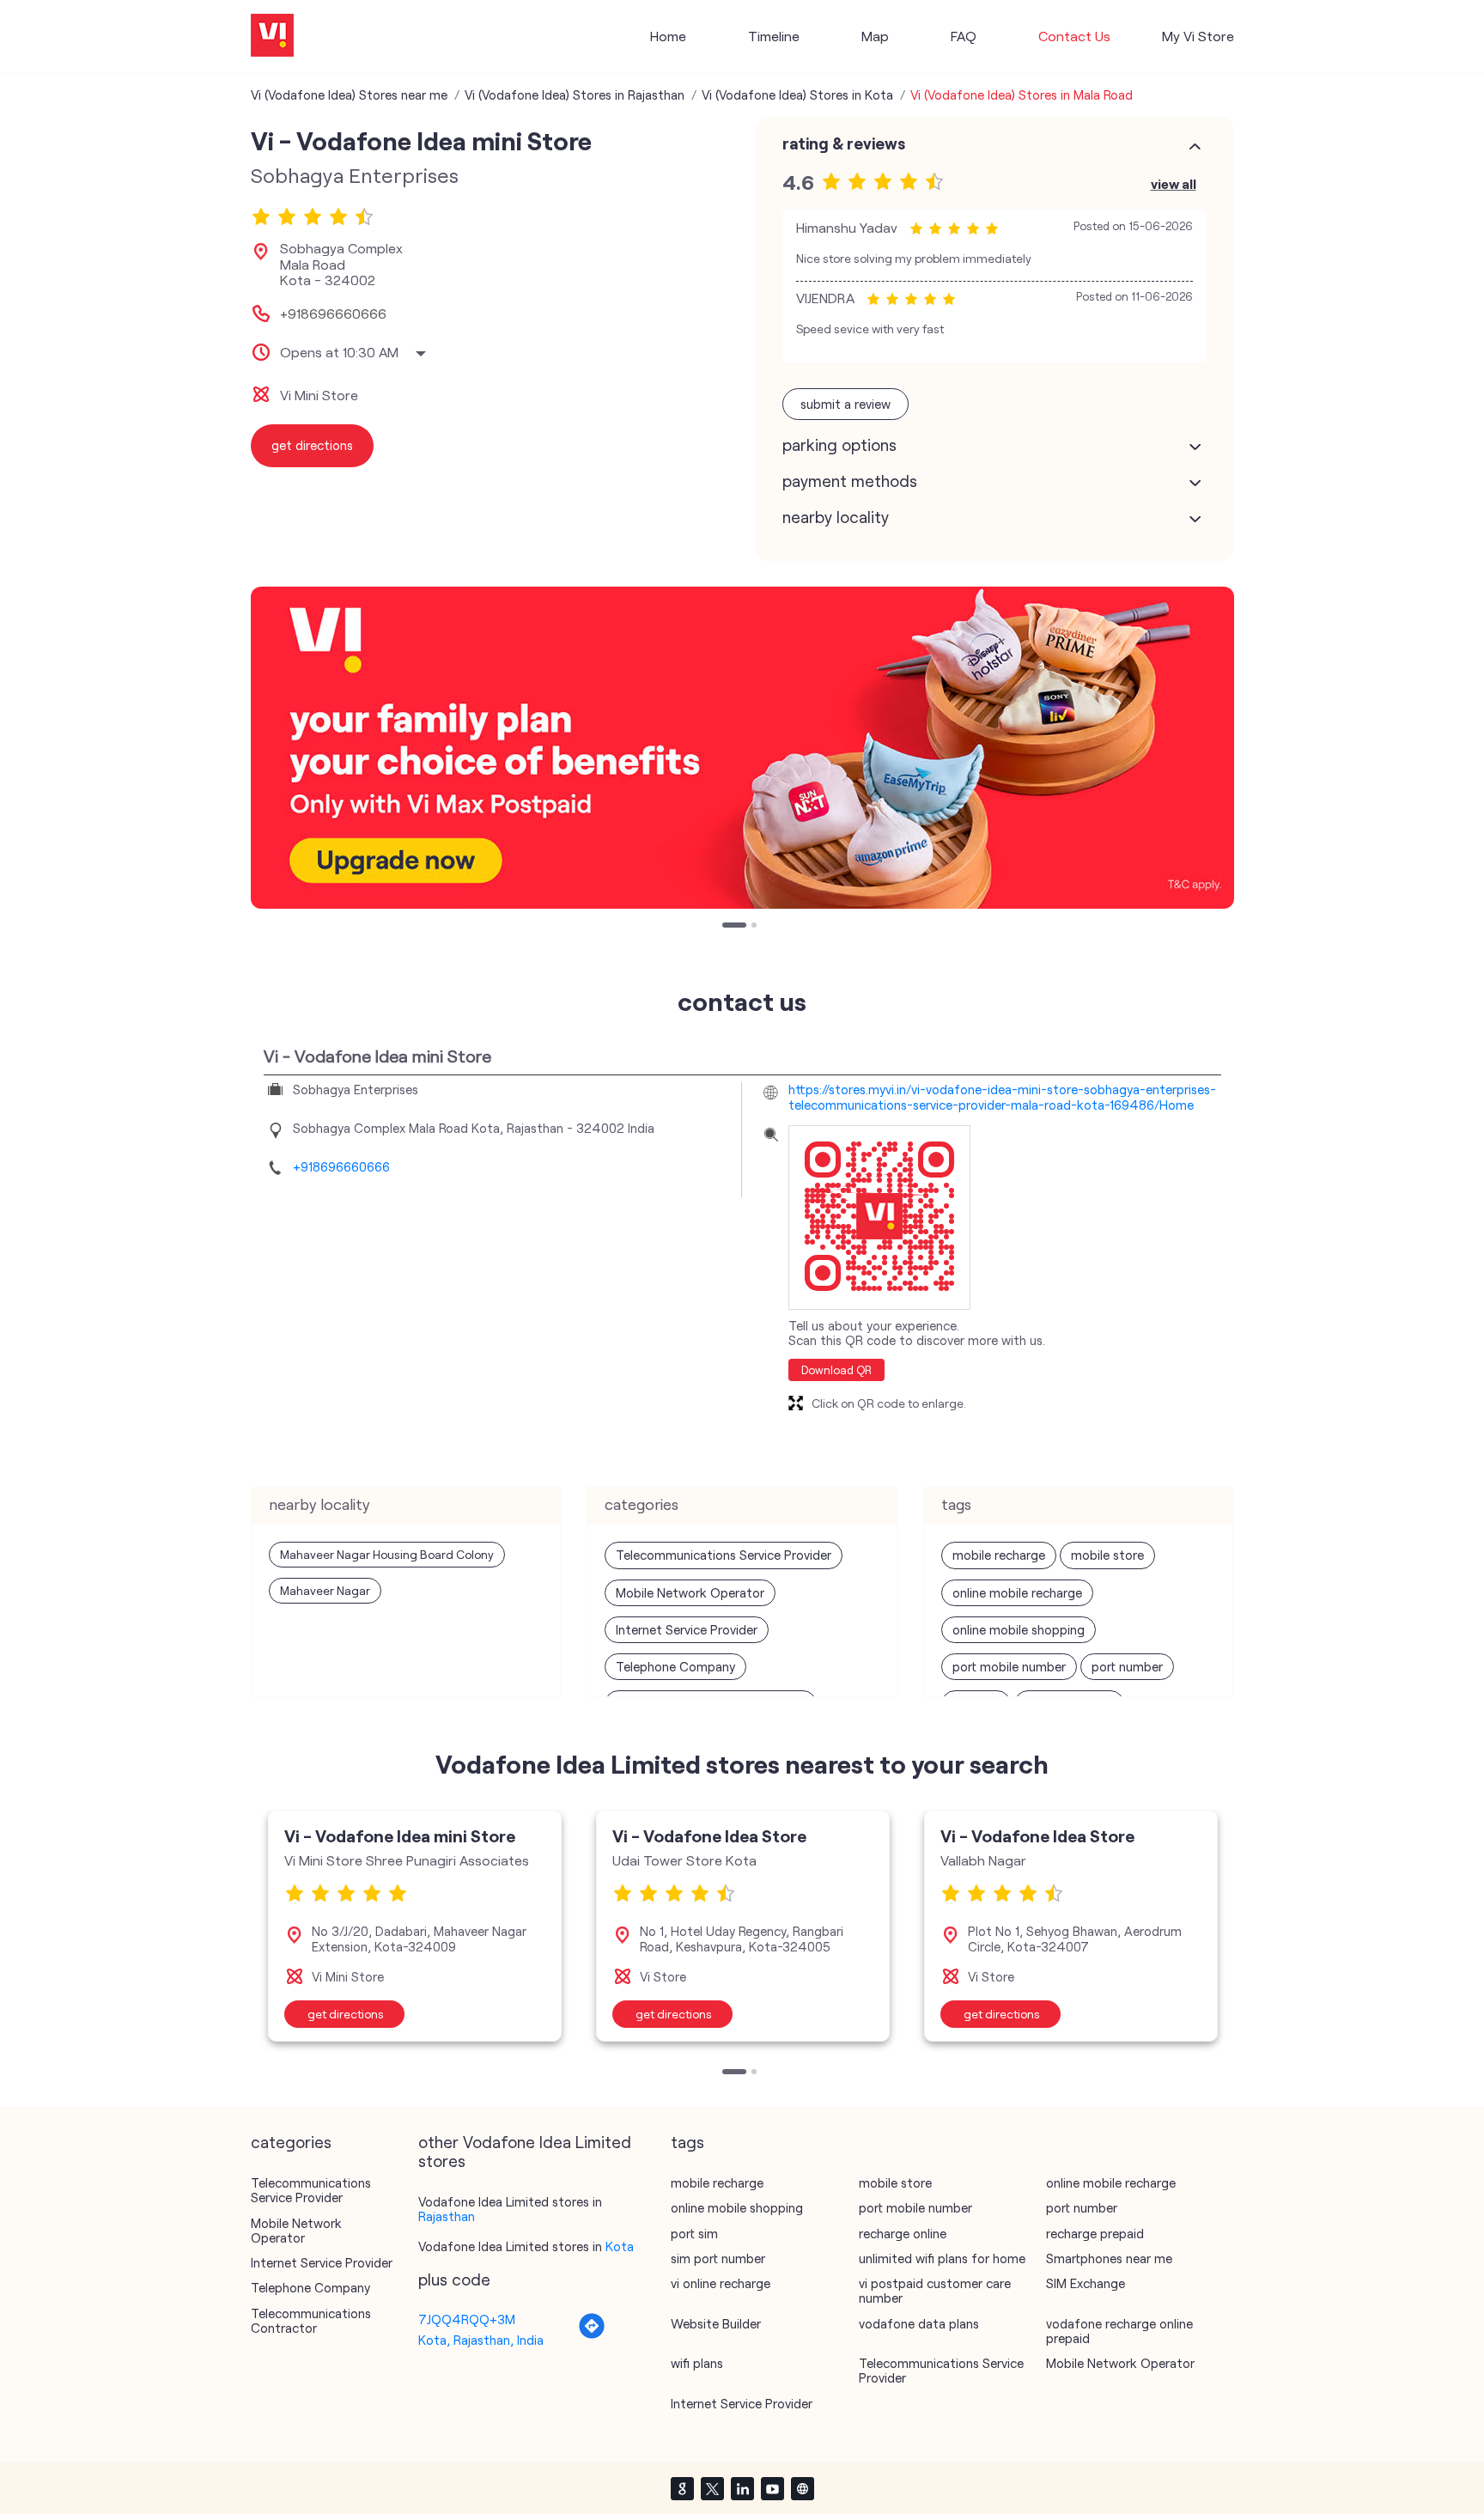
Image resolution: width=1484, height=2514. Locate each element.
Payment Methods (850, 481)
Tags (687, 2142)
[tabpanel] (742, 748)
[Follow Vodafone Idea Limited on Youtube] (772, 2488)
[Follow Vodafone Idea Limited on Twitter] (712, 2488)
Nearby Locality (836, 517)
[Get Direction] (592, 2334)
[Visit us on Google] (682, 2488)
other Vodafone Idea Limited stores (525, 2152)
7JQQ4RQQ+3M (467, 2319)
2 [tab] (756, 927)
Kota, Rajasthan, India (481, 2340)
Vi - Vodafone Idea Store (709, 1835)
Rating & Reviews (844, 143)
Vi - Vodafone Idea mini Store (400, 1835)
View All (1174, 183)
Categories (291, 2142)
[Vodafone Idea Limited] (272, 37)
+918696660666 (333, 313)
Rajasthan (447, 2216)
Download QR (836, 1370)
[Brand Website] (802, 2488)
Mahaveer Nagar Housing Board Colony (387, 1554)
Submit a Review (845, 404)
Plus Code (454, 2280)
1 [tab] (727, 927)
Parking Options (839, 445)
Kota (620, 2246)
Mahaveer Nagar (325, 1590)
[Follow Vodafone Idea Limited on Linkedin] (742, 2488)
